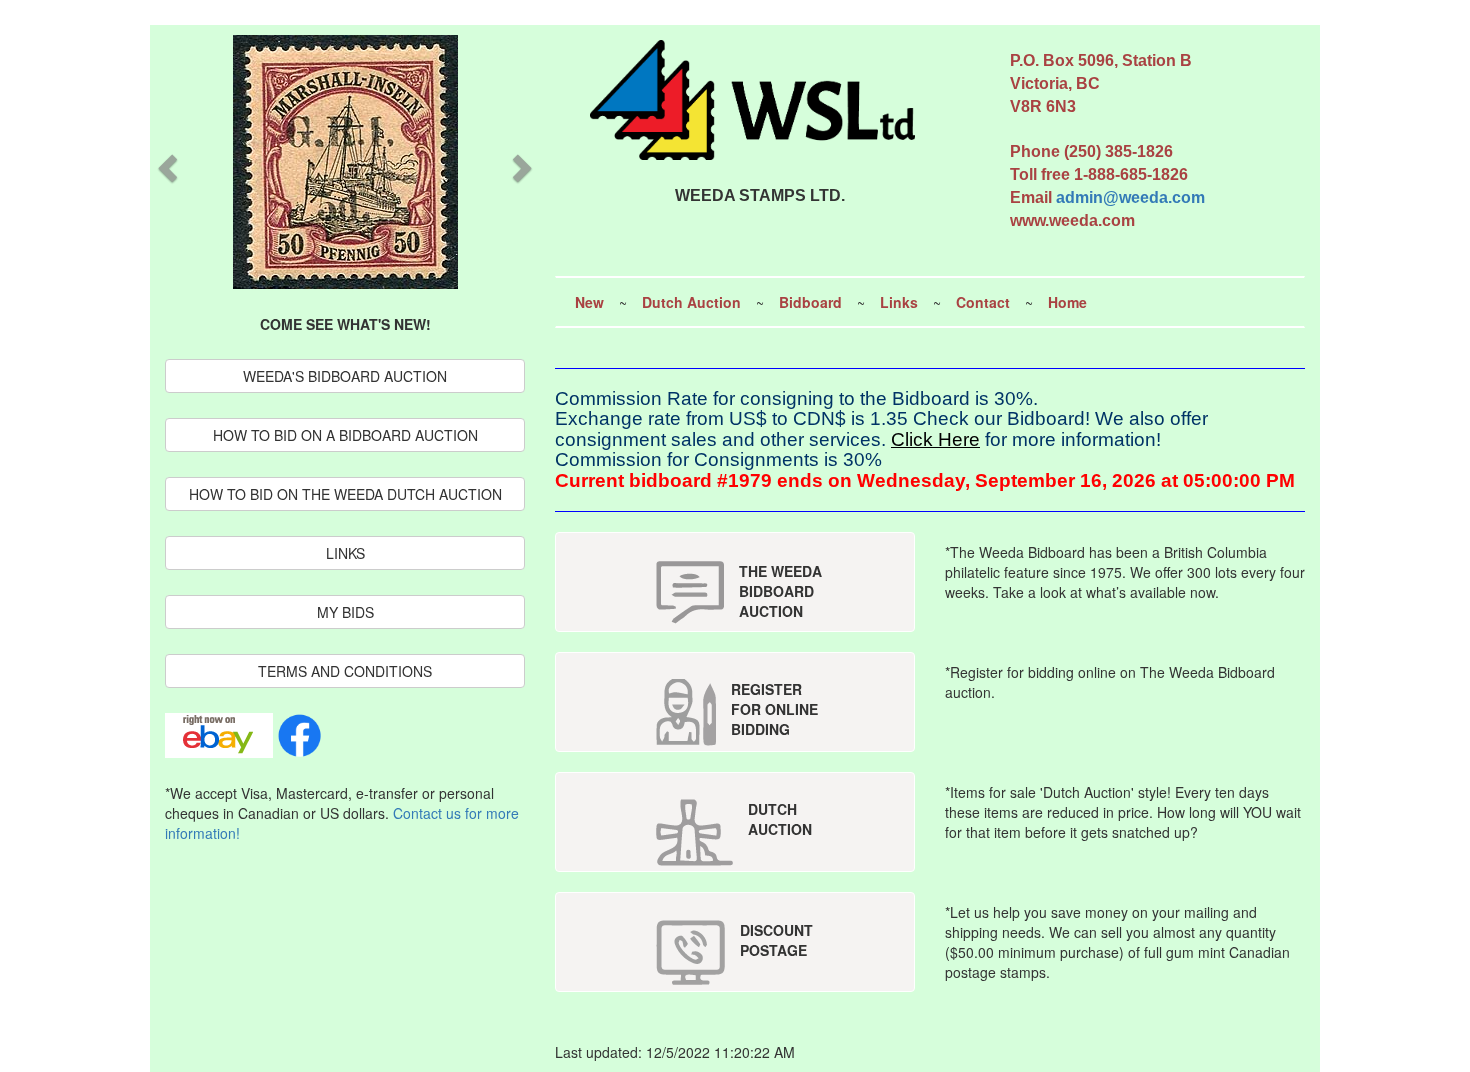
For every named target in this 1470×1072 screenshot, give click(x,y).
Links (899, 302)
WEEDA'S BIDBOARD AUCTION (345, 376)
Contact (983, 302)
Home (1067, 302)
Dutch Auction (691, 302)
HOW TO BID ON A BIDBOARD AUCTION (345, 435)
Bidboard (810, 302)
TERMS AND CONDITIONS (345, 671)
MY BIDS (345, 612)
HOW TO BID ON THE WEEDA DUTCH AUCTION (345, 494)
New (589, 302)
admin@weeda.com (1130, 197)
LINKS (345, 553)
